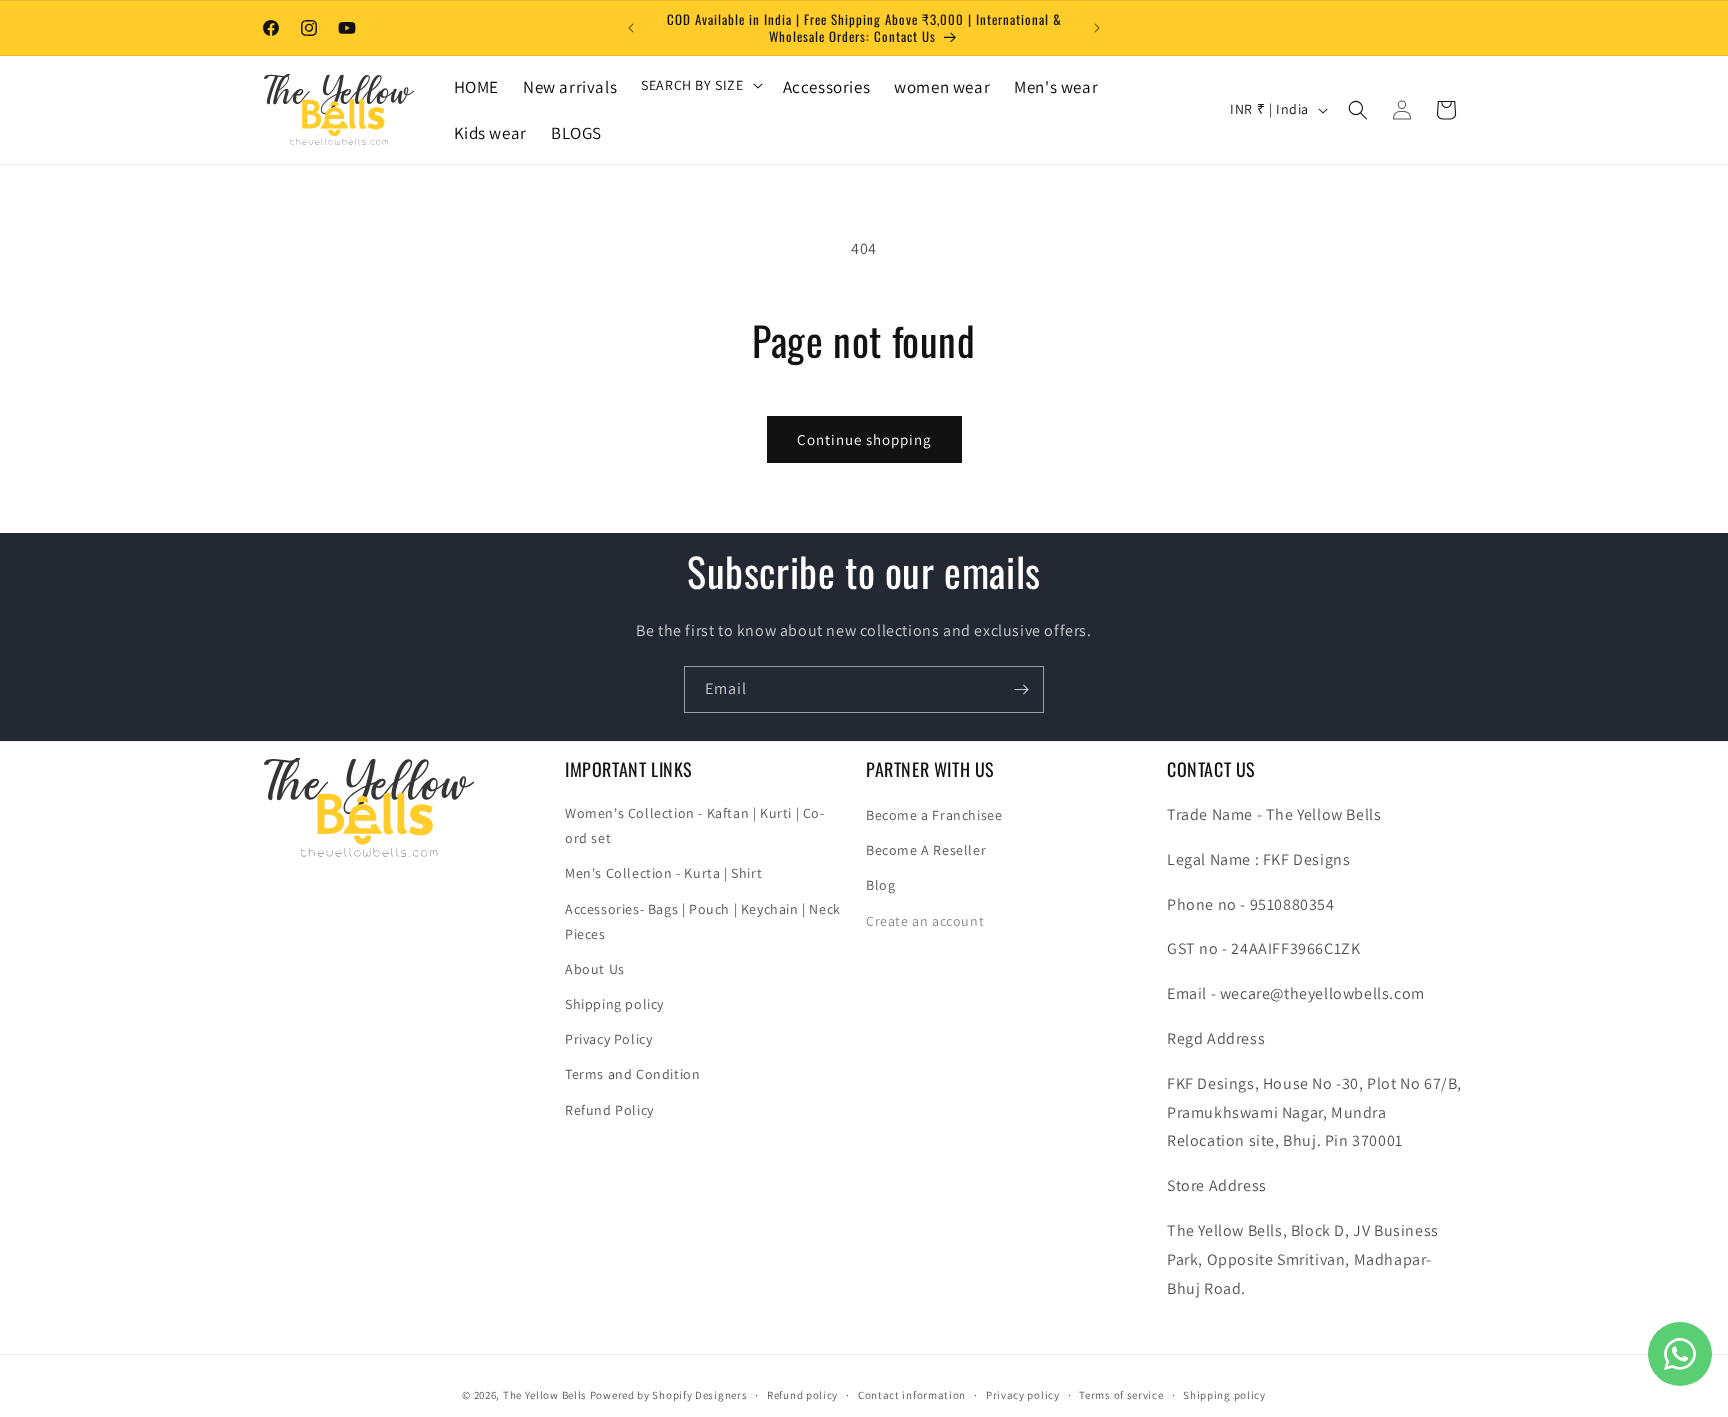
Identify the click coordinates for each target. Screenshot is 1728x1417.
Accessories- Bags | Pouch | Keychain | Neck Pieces (703, 921)
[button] (699, 85)
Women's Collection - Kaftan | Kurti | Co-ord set (695, 825)
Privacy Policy (608, 1040)
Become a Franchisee (934, 815)
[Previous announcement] (631, 28)
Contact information (912, 1394)
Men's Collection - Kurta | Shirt (663, 874)
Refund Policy (609, 1110)
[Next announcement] (1097, 28)
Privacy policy (1023, 1394)
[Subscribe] (1021, 689)
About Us (595, 969)
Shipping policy (614, 1004)
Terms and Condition (632, 1075)
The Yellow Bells (545, 1395)
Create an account (925, 921)
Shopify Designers (699, 1395)
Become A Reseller (926, 850)
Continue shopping (864, 439)
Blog (880, 886)
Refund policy (802, 1394)
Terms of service (1121, 1394)
